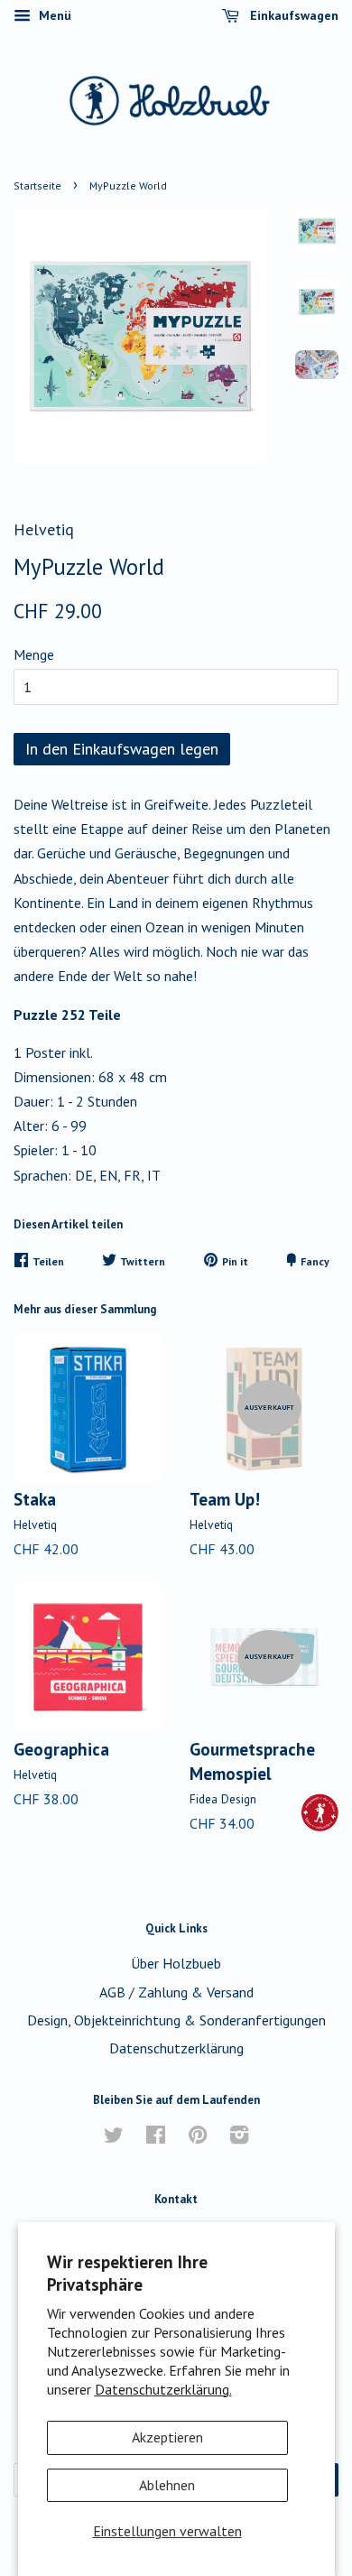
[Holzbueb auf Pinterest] (198, 2137)
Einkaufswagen (292, 15)
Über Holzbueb (176, 1963)
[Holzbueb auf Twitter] (114, 2137)
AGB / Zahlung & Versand (176, 1992)
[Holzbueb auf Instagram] (239, 2137)
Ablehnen (167, 2485)
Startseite (37, 185)
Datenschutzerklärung (176, 2048)
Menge (34, 654)
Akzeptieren (167, 2437)
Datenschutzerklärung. (163, 2389)
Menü (53, 15)
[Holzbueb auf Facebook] (156, 2137)
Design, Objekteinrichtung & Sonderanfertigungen (176, 2020)
